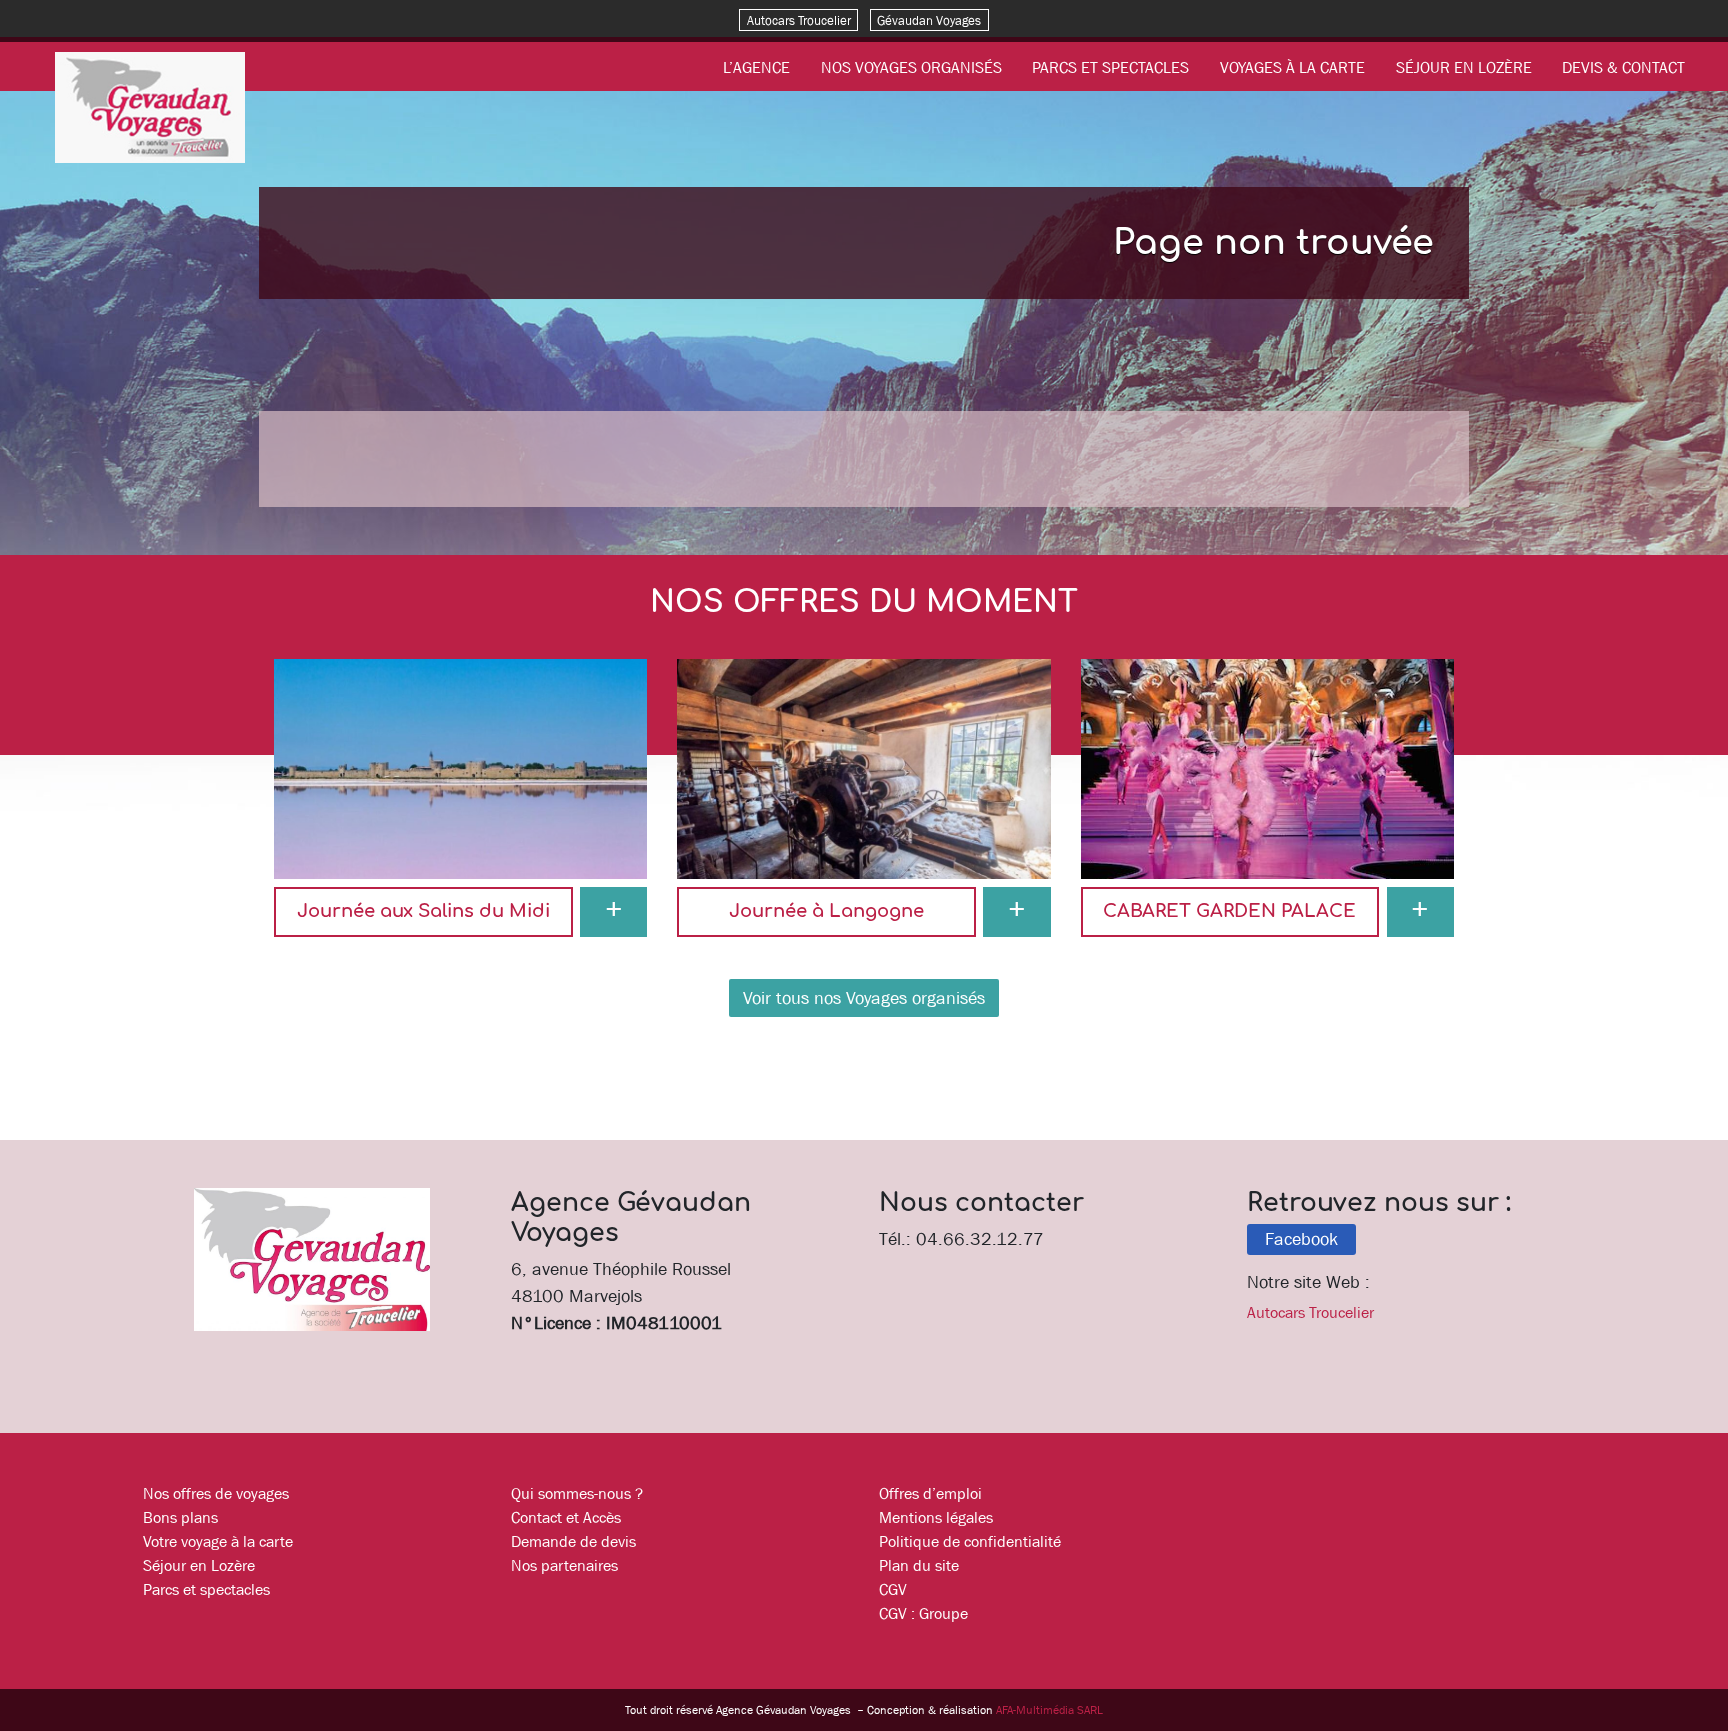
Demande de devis (573, 1541)
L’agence (756, 67)
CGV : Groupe (923, 1613)
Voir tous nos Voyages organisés (864, 998)
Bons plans (180, 1517)
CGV (893, 1589)
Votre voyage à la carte (218, 1541)
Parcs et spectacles (1110, 67)
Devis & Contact (1623, 67)
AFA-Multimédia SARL (1049, 1710)
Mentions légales (936, 1517)
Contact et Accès (566, 1517)
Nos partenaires (564, 1565)
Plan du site (919, 1565)
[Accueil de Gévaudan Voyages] (150, 106)
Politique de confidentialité (970, 1541)
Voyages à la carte (1292, 67)
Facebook (1301, 1239)
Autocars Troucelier (799, 19)
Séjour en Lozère (1464, 67)
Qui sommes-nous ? (577, 1493)
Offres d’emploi (930, 1493)
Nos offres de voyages (216, 1493)
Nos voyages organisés (911, 67)
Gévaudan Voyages (929, 19)
